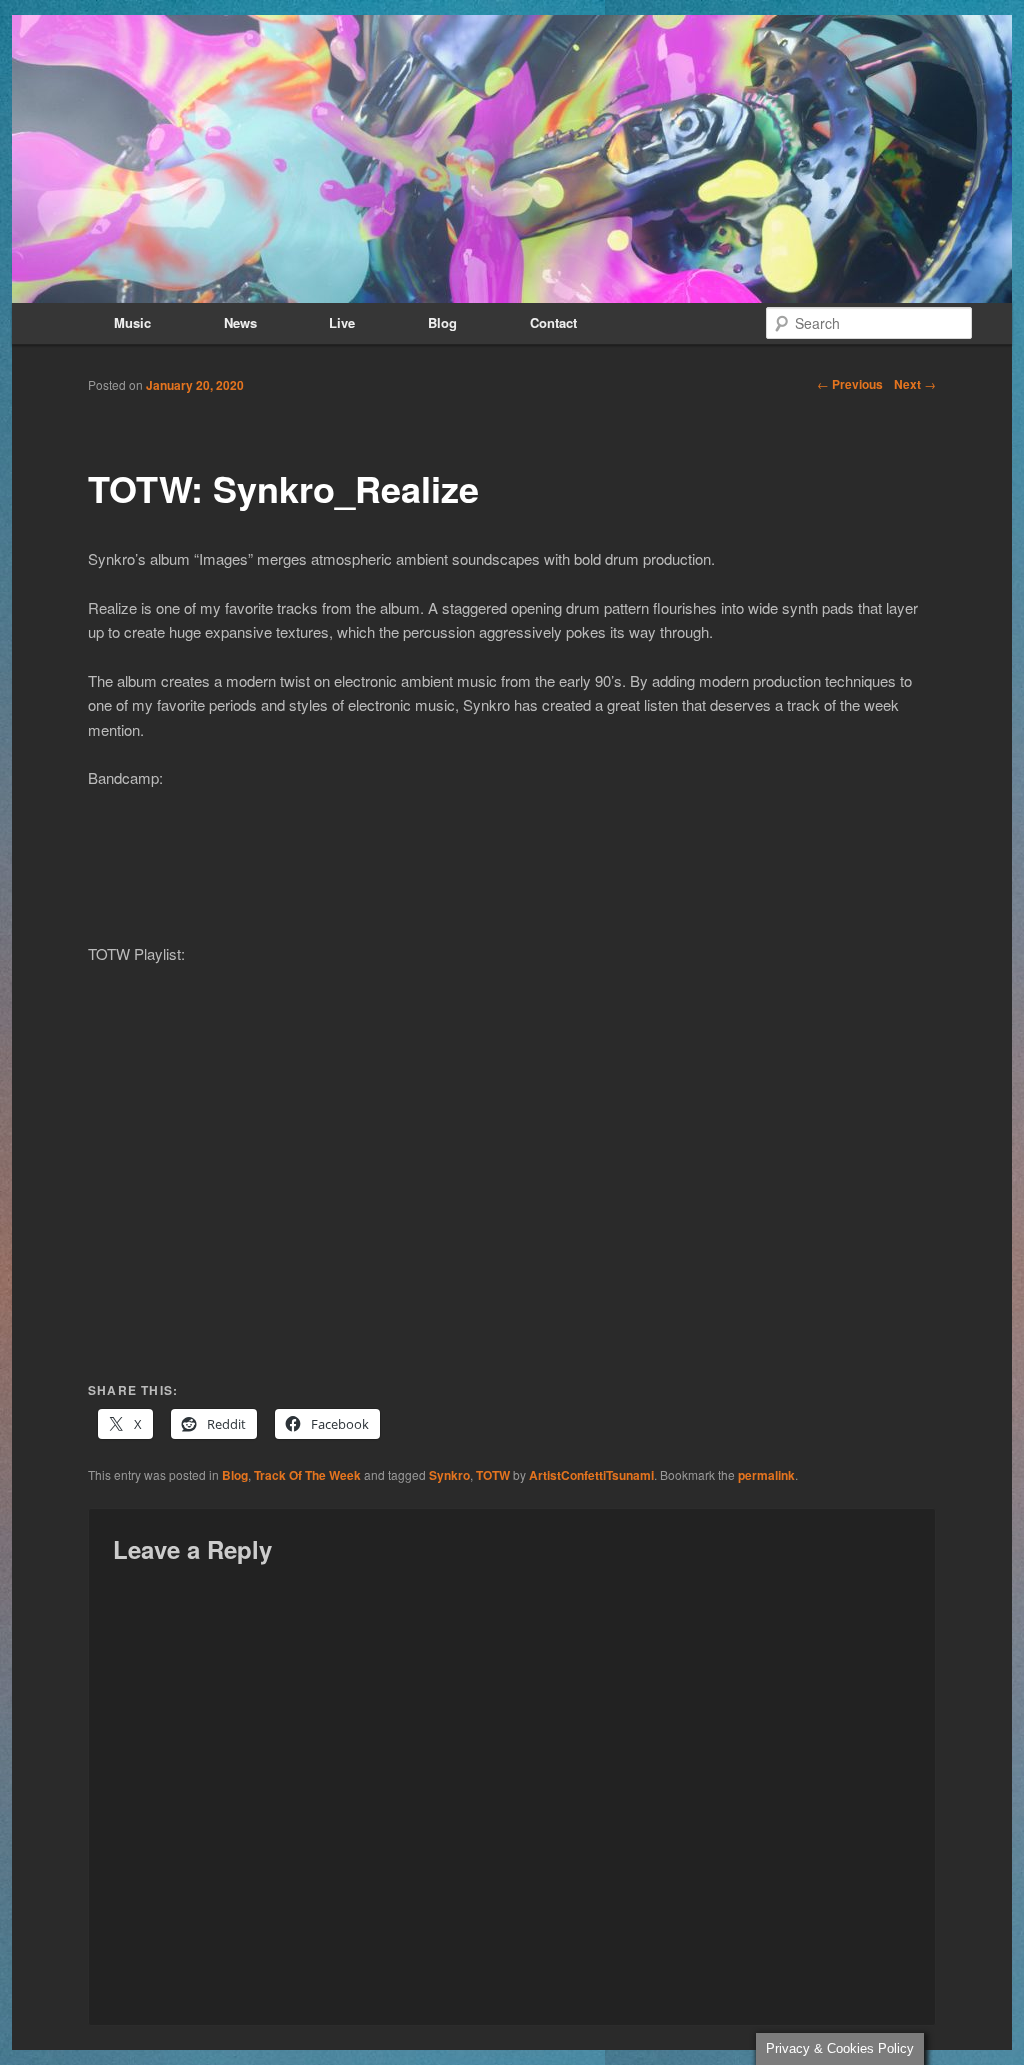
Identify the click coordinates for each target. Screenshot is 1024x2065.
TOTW (493, 1475)
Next (915, 384)
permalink (766, 1475)
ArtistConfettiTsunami (591, 1475)
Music (132, 322)
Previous (850, 384)
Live (342, 322)
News (240, 322)
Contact (553, 322)
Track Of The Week (307, 1475)
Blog (442, 322)
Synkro (449, 1475)
